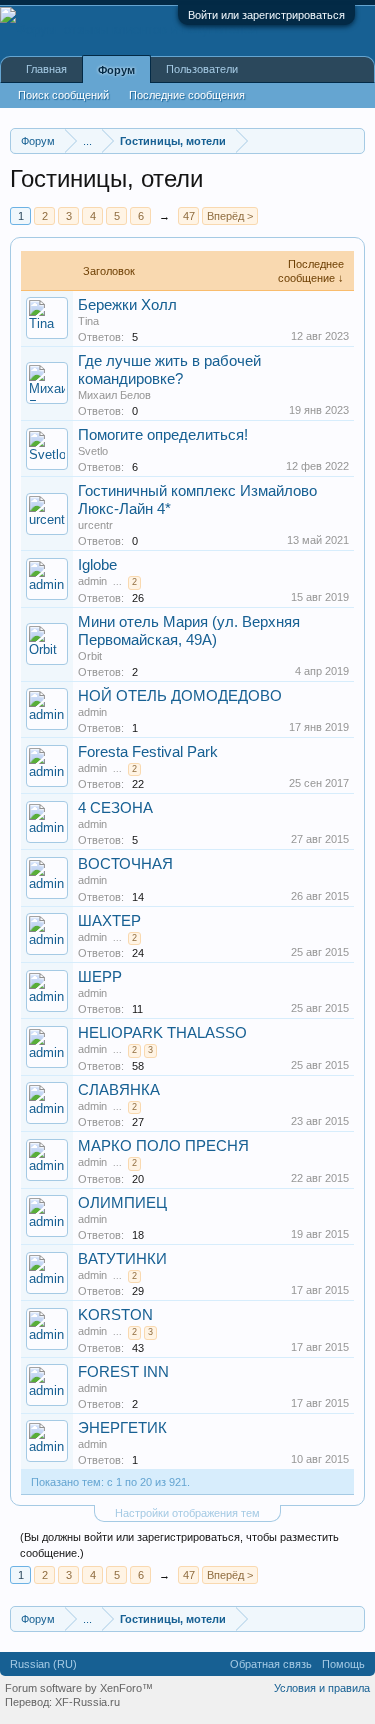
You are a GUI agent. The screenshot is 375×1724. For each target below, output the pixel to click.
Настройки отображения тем (187, 1513)
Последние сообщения (187, 95)
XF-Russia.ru (87, 1702)
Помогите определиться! (163, 435)
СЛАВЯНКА (119, 1090)
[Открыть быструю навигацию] (352, 140)
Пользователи (202, 69)
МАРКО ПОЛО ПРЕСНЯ (163, 1146)
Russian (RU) (43, 1664)
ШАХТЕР (109, 921)
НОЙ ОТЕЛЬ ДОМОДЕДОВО (180, 696)
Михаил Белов (114, 395)
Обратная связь (271, 1664)
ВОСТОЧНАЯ (125, 864)
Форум (116, 70)
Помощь (343, 1664)
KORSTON (115, 1315)
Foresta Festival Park (148, 752)
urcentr (95, 525)
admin (92, 581)
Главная (46, 69)
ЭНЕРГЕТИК (122, 1428)
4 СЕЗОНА (115, 808)
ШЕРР (100, 977)
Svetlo (93, 451)
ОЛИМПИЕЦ (122, 1203)
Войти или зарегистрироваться (266, 15)
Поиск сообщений (63, 95)
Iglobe (97, 565)
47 (189, 216)
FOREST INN (123, 1372)
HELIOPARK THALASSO (162, 1033)
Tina (88, 321)
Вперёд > (230, 216)
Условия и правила (322, 1688)
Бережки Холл (127, 305)
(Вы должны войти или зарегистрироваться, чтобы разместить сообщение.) (179, 1545)
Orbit (90, 656)
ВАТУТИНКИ (122, 1259)
